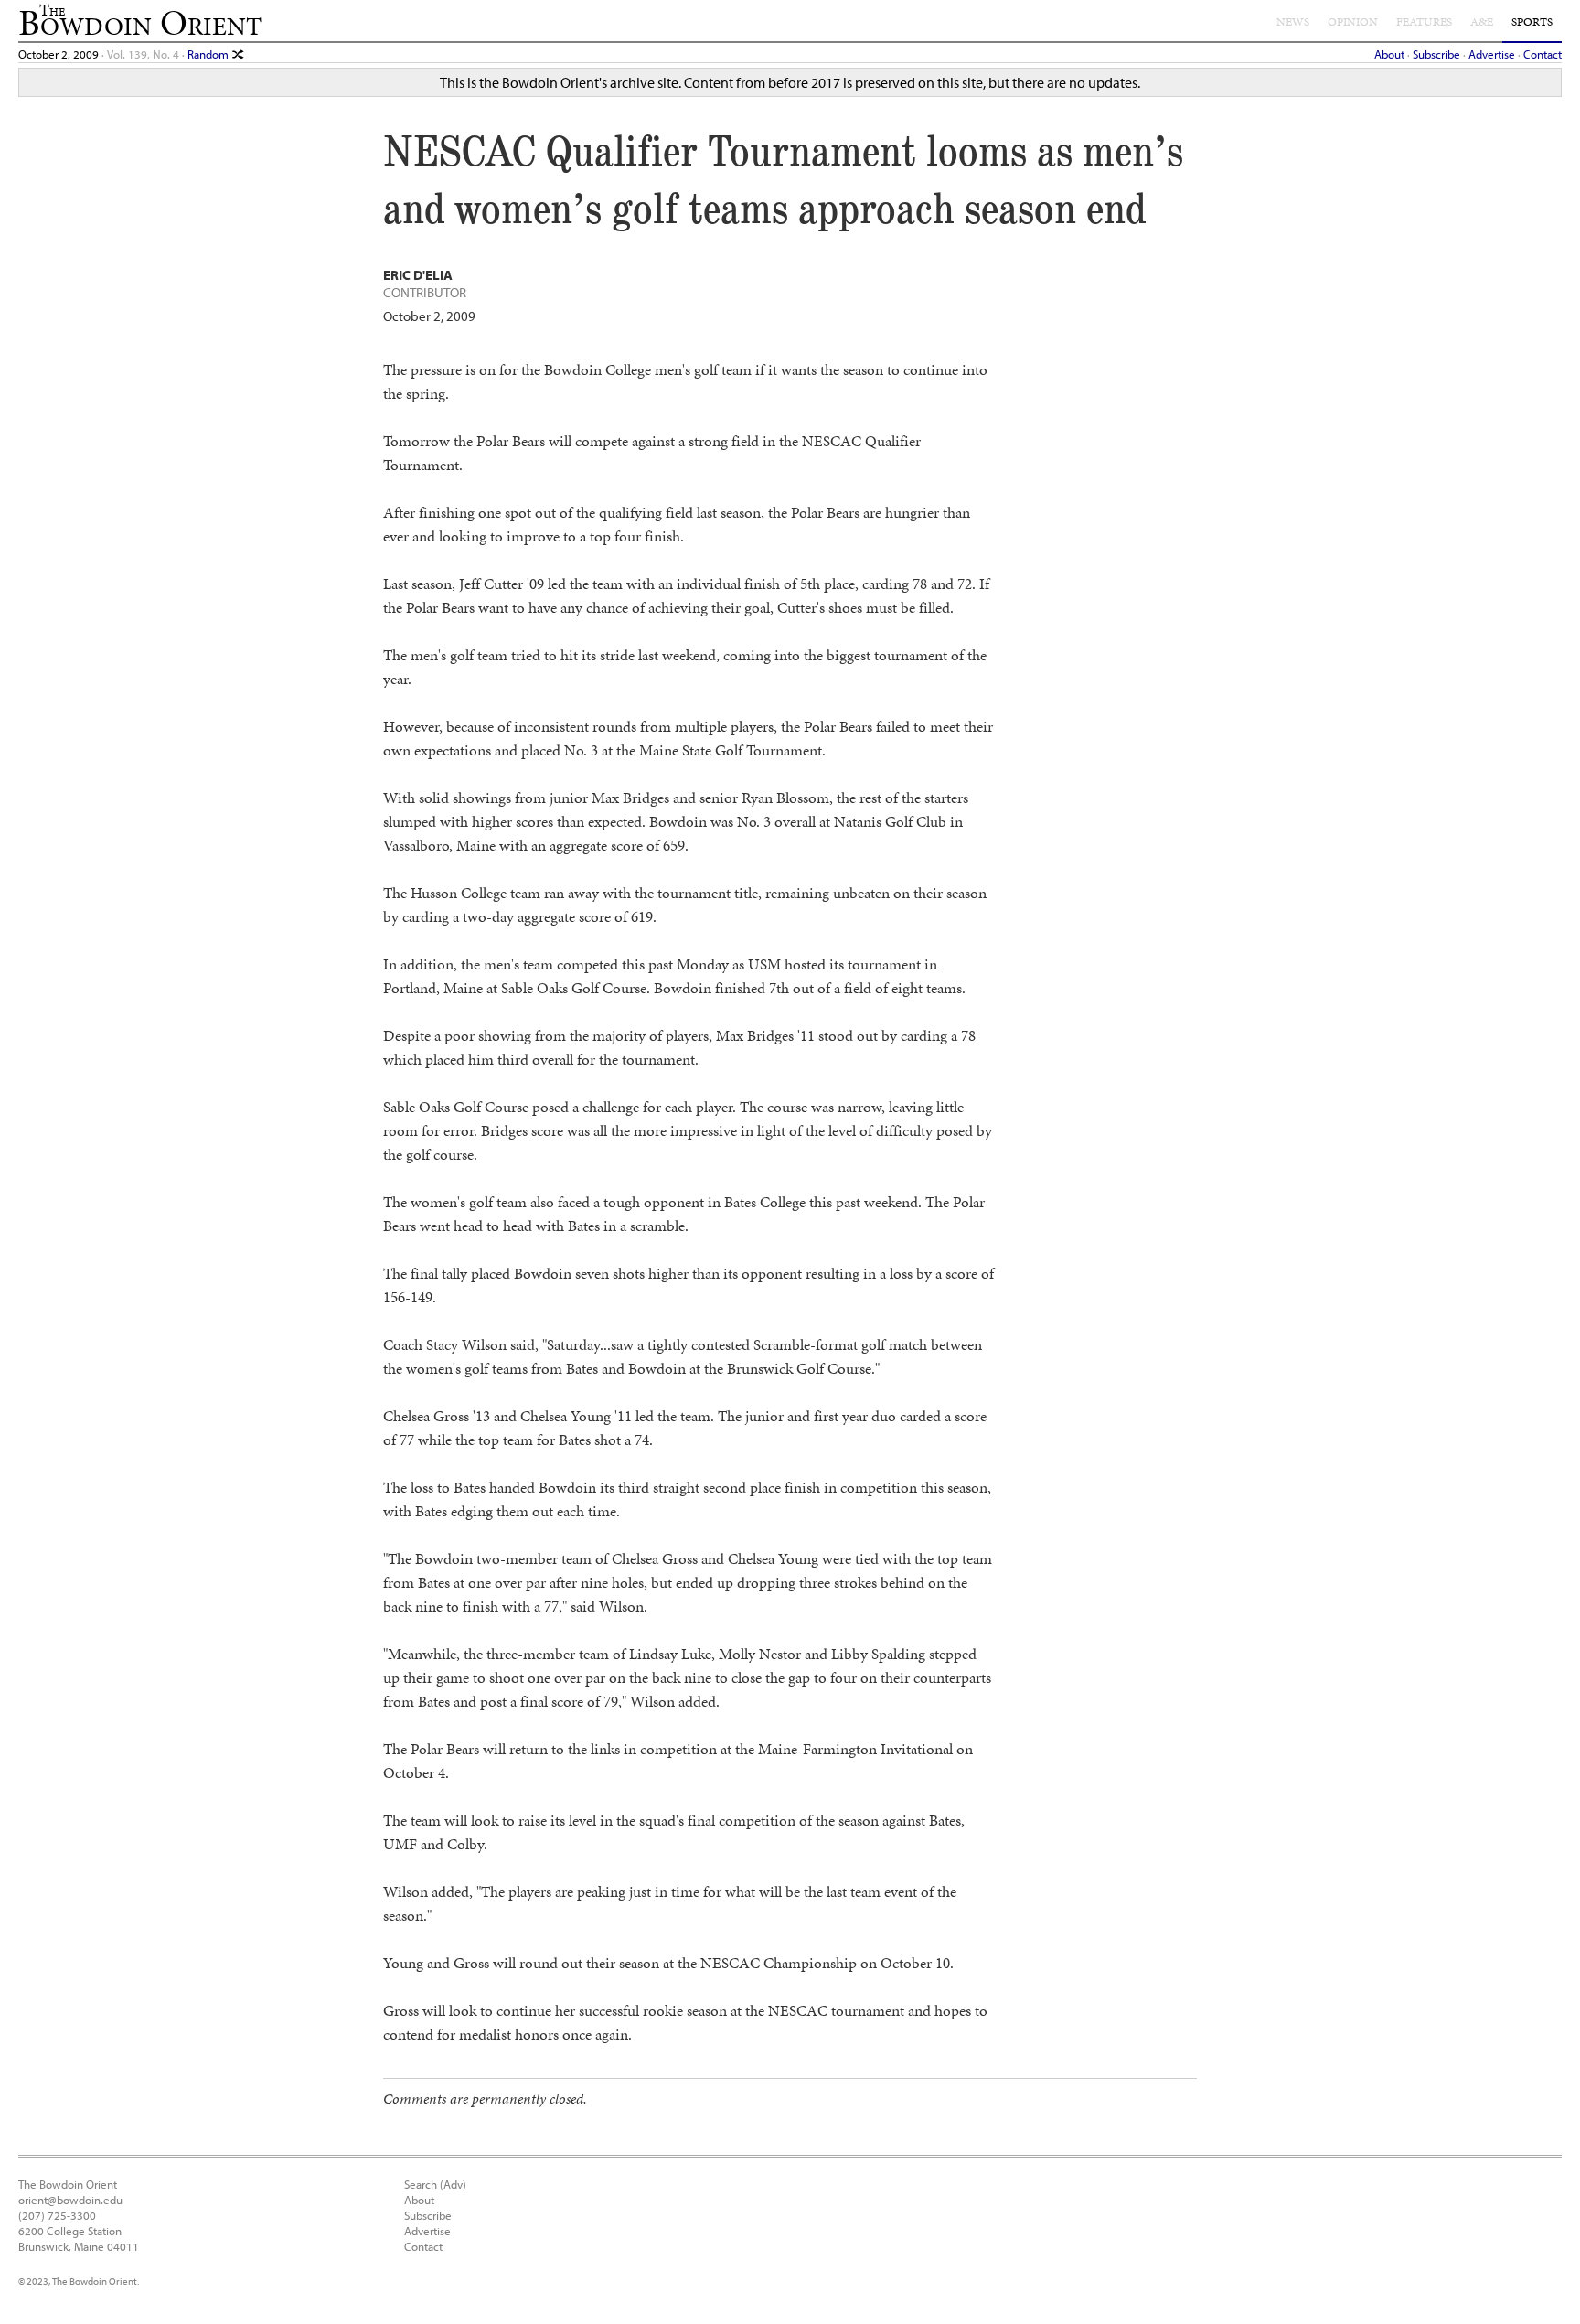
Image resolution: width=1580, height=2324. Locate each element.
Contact (1543, 54)
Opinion (1353, 22)
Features (1424, 22)
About (1389, 54)
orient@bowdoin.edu (70, 2199)
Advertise (1492, 54)
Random (209, 54)
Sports (1532, 22)
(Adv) (453, 2184)
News (1293, 22)
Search (421, 2184)
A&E (1482, 22)
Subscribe (1436, 54)
